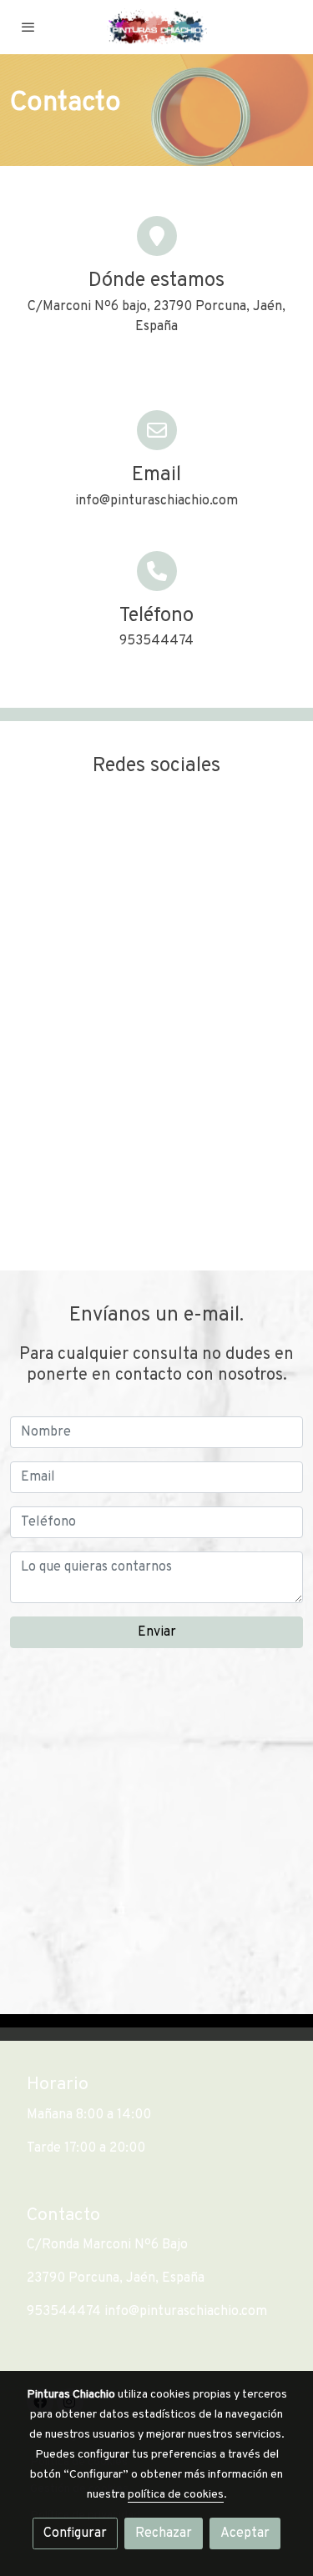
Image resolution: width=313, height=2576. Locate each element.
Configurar (75, 2533)
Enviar (157, 1632)
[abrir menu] (28, 27)
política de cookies (176, 2495)
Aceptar (245, 2533)
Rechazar (164, 2533)
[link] (157, 27)
